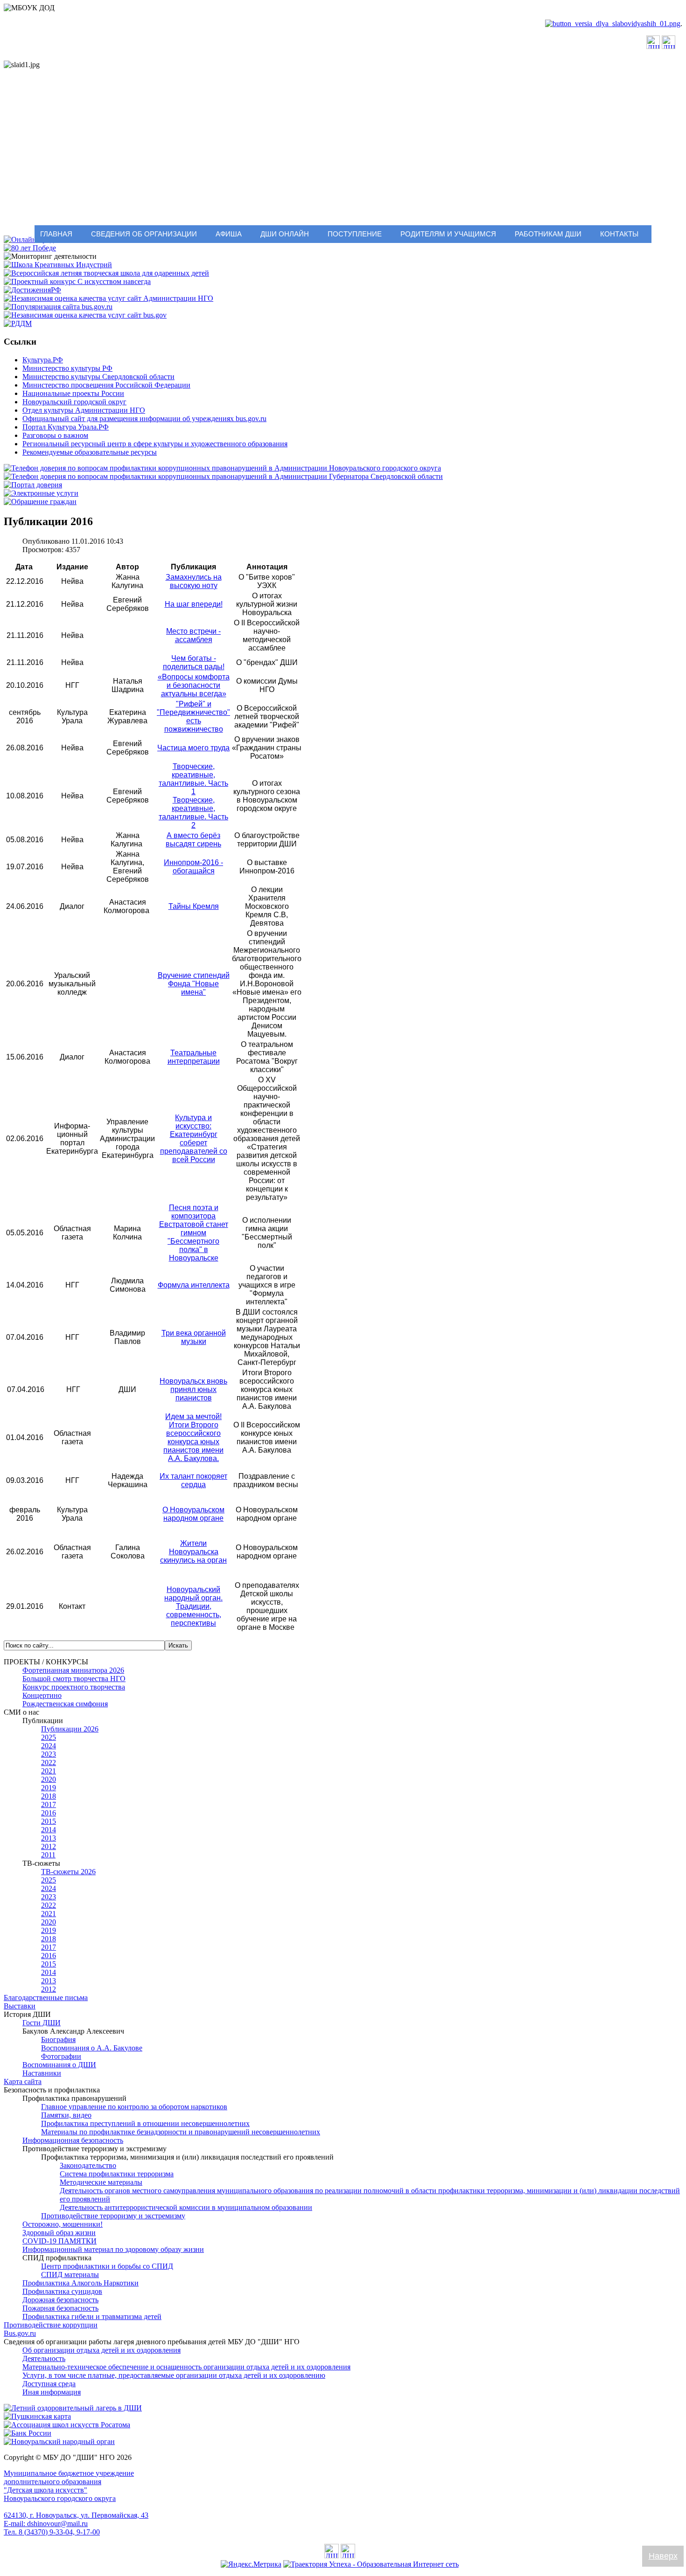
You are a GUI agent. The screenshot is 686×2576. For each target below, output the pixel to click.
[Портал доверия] (33, 485)
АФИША (229, 234)
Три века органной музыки (194, 1337)
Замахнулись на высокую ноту (194, 581)
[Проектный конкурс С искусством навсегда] (77, 281)
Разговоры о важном (55, 435)
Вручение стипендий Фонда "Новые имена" (194, 984)
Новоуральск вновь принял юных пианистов (193, 1389)
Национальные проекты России (73, 393)
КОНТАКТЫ (619, 234)
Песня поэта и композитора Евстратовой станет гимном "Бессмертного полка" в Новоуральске (194, 1233)
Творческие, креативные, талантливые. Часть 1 (193, 779)
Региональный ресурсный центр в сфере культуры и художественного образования (155, 444)
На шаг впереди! (194, 604)
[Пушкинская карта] (37, 2416)
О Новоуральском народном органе (193, 1514)
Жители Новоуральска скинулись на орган (193, 1552)
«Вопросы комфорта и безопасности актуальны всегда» (194, 685)
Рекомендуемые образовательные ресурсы (90, 452)
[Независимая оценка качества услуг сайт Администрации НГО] (108, 298)
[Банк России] (28, 2433)
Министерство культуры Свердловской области (98, 377)
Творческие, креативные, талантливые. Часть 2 (193, 813)
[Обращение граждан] (40, 502)
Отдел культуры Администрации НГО (84, 410)
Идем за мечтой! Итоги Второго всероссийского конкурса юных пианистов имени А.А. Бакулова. (193, 1437)
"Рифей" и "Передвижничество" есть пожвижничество (193, 717)
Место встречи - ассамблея (193, 635)
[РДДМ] (18, 323)
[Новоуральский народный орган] (59, 2441)
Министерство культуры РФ (67, 368)
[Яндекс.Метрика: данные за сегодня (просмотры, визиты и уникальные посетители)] (251, 2564)
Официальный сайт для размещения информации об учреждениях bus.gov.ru (144, 419)
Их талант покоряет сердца (193, 1480)
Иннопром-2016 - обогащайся (193, 867)
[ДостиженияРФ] (32, 290)
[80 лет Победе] (30, 248)
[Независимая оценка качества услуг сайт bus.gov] (85, 315)
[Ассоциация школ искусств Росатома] (67, 2425)
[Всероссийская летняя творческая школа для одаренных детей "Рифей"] (106, 273)
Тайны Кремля (194, 906)
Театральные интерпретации (194, 1057)
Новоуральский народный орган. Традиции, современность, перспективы (193, 1606)
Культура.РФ (43, 360)
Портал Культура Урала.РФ (66, 427)
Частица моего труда (193, 748)
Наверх (663, 2556)
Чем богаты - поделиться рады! (194, 662)
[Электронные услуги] (41, 493)
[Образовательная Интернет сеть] (371, 2564)
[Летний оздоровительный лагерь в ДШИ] (73, 2408)
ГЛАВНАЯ (56, 234)
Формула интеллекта (194, 1285)
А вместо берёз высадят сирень (193, 840)
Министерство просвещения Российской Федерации (106, 385)
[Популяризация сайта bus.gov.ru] (58, 307)
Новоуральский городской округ (74, 402)
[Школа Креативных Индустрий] (58, 265)
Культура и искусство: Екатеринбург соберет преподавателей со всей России (194, 1139)
